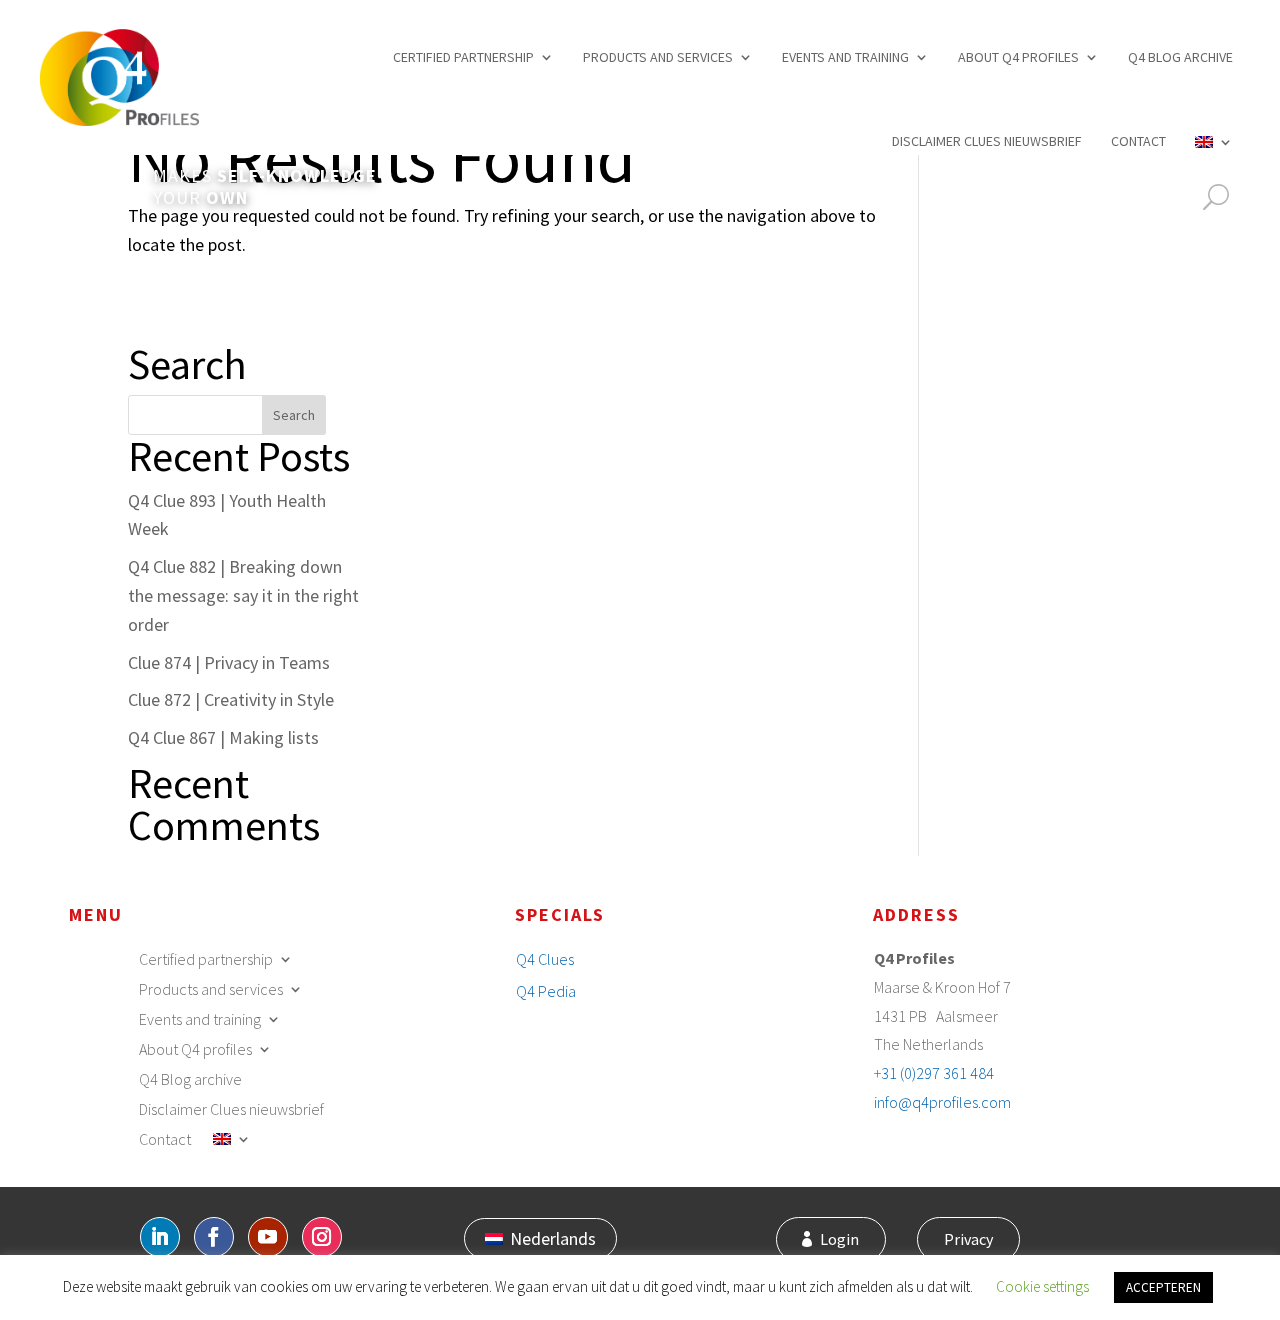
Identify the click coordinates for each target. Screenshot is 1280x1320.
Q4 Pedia (546, 991)
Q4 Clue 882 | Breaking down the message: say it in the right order (243, 595)
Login (839, 1239)
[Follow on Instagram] (322, 1237)
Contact (1138, 141)
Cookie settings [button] (1042, 1286)
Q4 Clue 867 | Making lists (223, 737)
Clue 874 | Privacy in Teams (229, 662)
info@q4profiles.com (942, 1102)
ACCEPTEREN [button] (1163, 1287)
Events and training (845, 57)
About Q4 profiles (1018, 57)
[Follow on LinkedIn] (160, 1237)
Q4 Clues (545, 959)
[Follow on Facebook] (214, 1237)
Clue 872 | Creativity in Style (231, 699)
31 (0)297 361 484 (937, 1073)
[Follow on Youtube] (268, 1237)
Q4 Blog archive (1180, 57)
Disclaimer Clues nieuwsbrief (987, 141)
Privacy (968, 1239)
